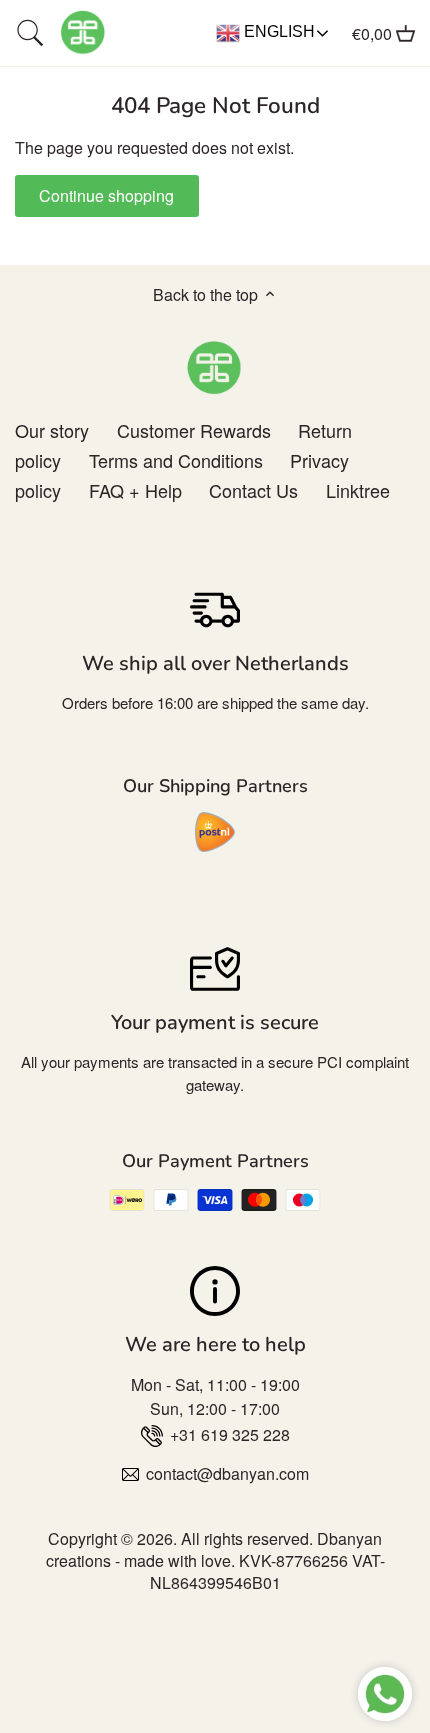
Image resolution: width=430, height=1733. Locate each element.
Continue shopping (106, 195)
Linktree (358, 490)
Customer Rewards (194, 430)
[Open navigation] (30, 33)
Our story (52, 430)
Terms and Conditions (176, 460)
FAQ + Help (135, 490)
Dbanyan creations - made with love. (214, 1549)
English (277, 31)
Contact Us (253, 490)
